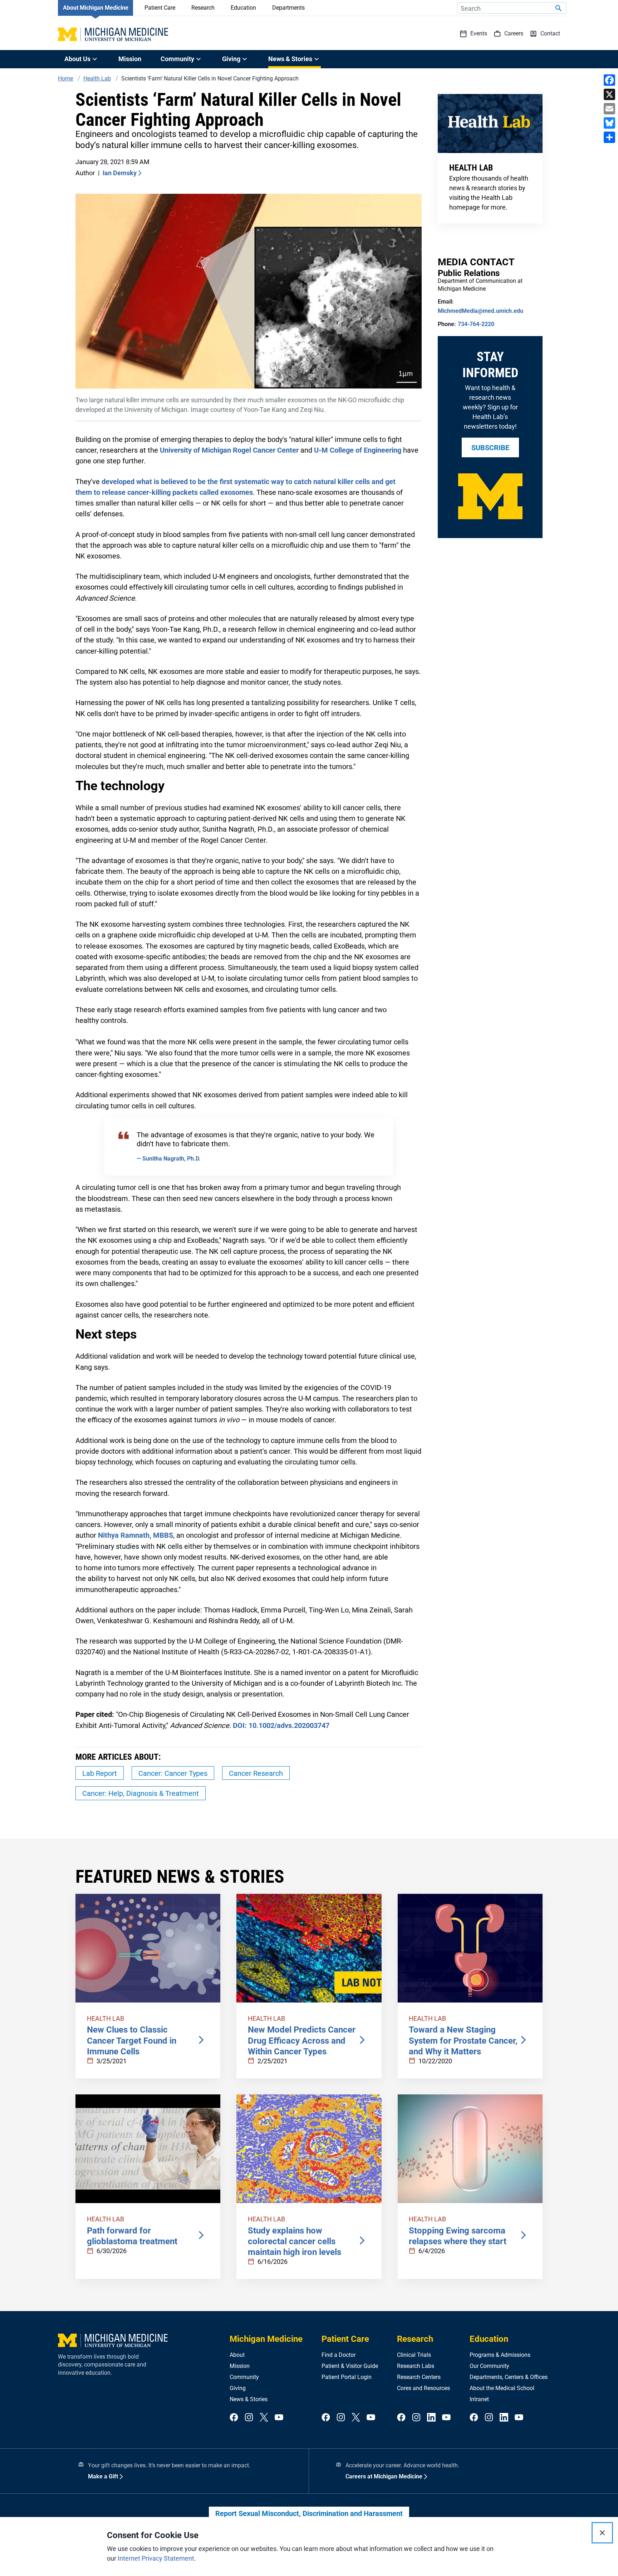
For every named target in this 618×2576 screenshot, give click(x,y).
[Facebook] (609, 80)
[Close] (602, 2533)
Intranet (479, 2399)
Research (203, 8)
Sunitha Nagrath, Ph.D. (171, 1159)
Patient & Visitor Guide (350, 2366)
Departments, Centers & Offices (509, 2377)
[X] (609, 94)
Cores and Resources (423, 2388)
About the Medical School (502, 2388)
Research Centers (419, 2377)
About (237, 2355)
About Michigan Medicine (96, 8)
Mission (130, 59)
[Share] (609, 137)
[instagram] (249, 2418)
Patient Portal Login (347, 2377)
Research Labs (416, 2366)
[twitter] (264, 2418)
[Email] (609, 109)
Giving (238, 2388)
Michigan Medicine (266, 2339)
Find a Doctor (339, 2355)
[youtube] (279, 2418)
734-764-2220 (476, 324)
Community (244, 2377)
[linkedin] (431, 2418)
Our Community (489, 2366)
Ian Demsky (120, 173)
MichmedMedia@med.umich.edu (480, 311)
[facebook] (234, 2418)
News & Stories (249, 2399)
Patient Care (160, 8)
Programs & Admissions (500, 2355)
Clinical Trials (414, 2355)
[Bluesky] (609, 123)
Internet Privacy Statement (156, 2558)
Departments (288, 8)
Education (243, 8)
